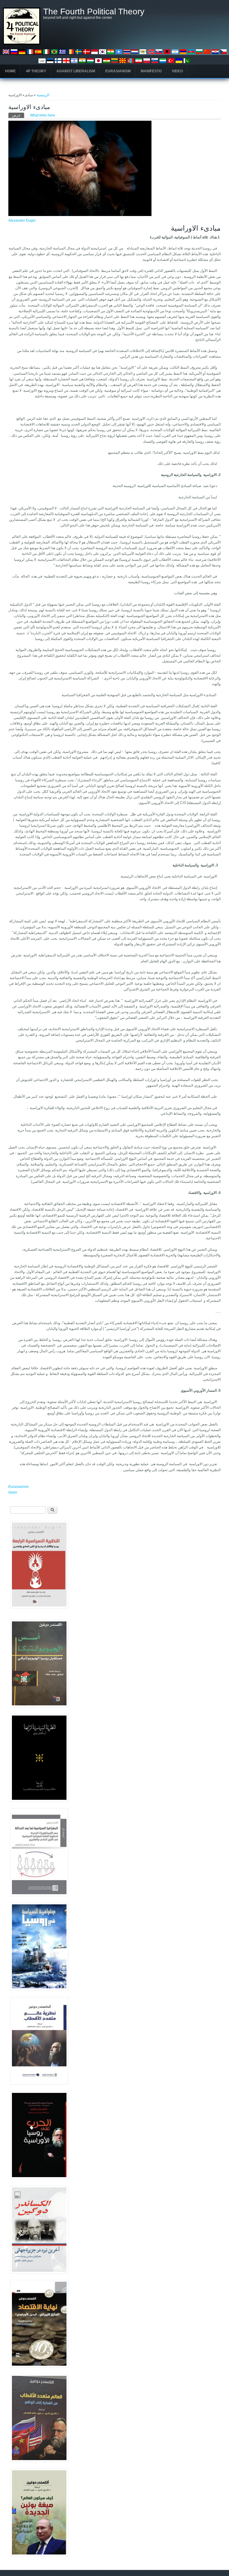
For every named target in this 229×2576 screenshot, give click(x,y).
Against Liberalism (76, 71)
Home (10, 71)
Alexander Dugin (22, 220)
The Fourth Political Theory (94, 12)
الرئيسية (43, 95)
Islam (13, 1492)
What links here (43, 115)
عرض (18, 115)
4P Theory (36, 71)
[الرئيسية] (22, 44)
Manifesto (151, 71)
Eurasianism (118, 71)
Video (177, 71)
